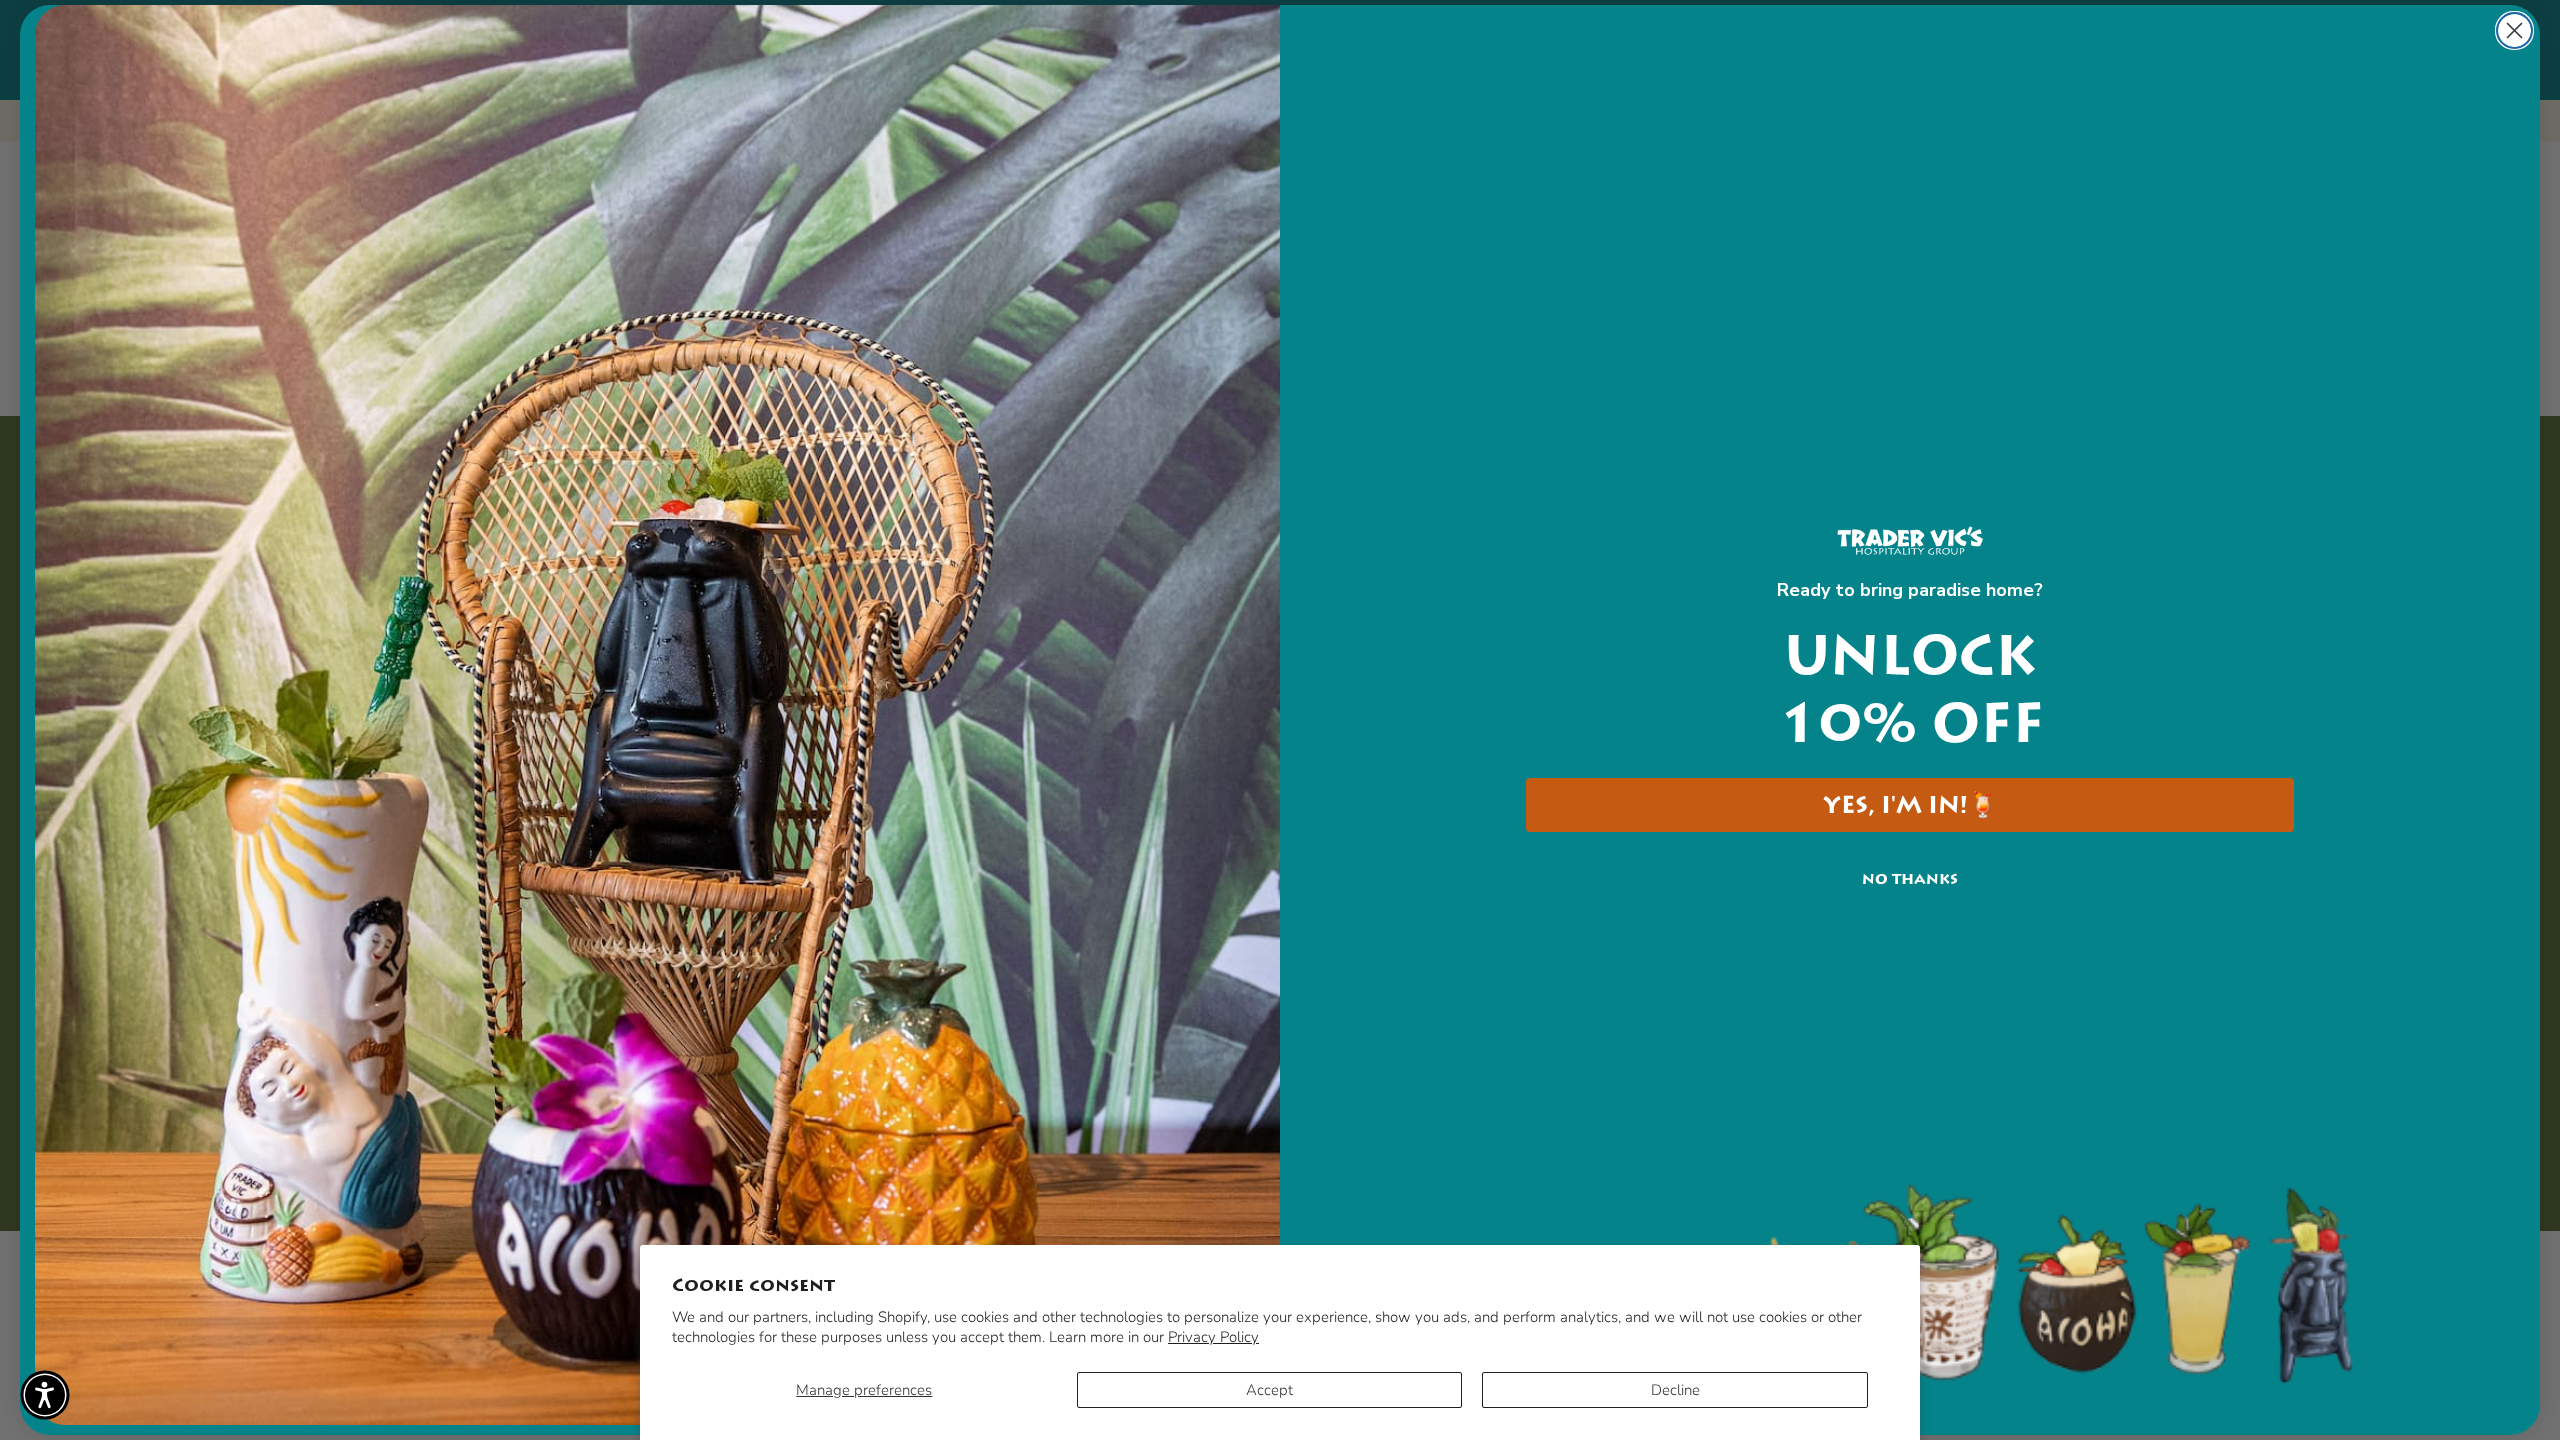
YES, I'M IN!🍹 (1910, 805)
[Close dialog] (2514, 30)
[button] (45, 1395)
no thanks (1910, 879)
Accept (1269, 1390)
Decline (1675, 1390)
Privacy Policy (1213, 1337)
